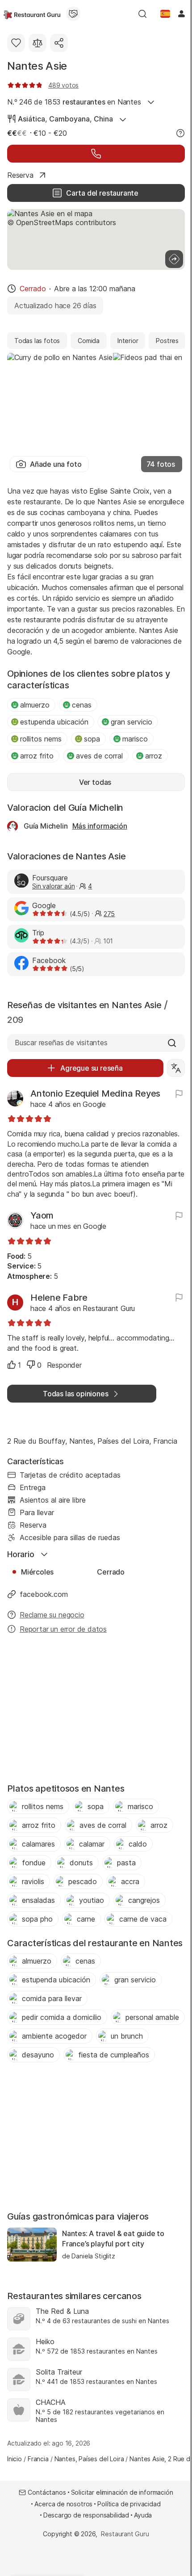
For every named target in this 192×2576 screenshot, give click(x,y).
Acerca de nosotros (63, 2504)
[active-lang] (165, 14)
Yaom (42, 1215)
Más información (100, 826)
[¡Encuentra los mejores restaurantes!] (32, 14)
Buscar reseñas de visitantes (61, 1043)
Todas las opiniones (75, 1394)
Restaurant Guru (125, 2534)
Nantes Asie (37, 66)
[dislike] (31, 1365)
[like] (12, 1365)
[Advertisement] (96, 1711)
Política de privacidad (129, 2504)
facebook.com (44, 1594)
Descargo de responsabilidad (86, 2515)
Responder (64, 1365)
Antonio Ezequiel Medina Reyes (95, 1093)
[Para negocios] (73, 14)
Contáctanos (47, 2492)
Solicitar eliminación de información (122, 2492)
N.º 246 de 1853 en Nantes (74, 102)
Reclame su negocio (52, 1615)
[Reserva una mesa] (96, 154)
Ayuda (143, 2515)
